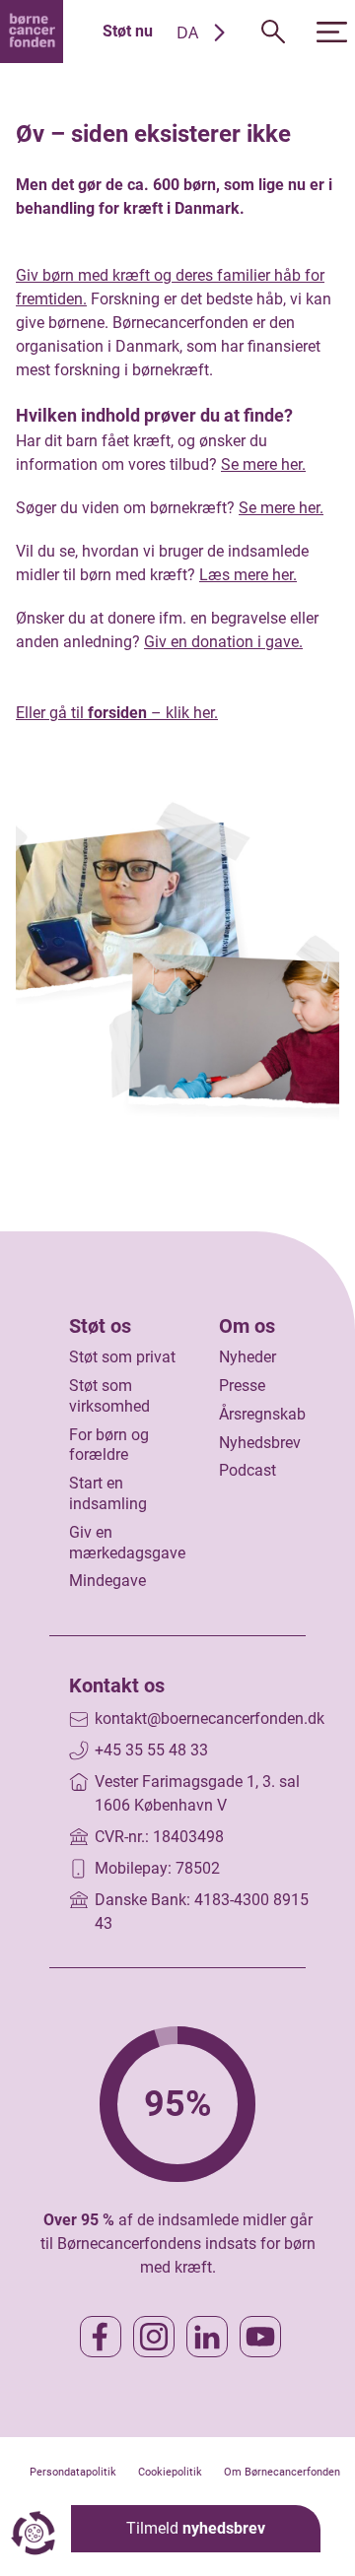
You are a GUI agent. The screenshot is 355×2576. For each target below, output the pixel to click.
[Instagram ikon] (154, 2337)
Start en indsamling (108, 1493)
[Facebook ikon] (101, 2337)
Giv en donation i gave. (223, 642)
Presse (242, 1386)
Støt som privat (122, 1357)
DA (187, 33)
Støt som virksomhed (109, 1396)
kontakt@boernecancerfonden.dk (210, 1718)
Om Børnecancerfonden (282, 2472)
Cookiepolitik (170, 2472)
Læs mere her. (248, 575)
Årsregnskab (262, 1414)
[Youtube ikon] (260, 2337)
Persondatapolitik (73, 2472)
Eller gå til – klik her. (117, 713)
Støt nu (128, 31)
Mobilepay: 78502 (157, 1868)
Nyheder (248, 1357)
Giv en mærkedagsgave (127, 1543)
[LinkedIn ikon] (207, 2337)
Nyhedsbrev (260, 1443)
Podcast (248, 1470)
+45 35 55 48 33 (151, 1750)
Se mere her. (263, 464)
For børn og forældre (109, 1445)
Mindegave (107, 1581)
